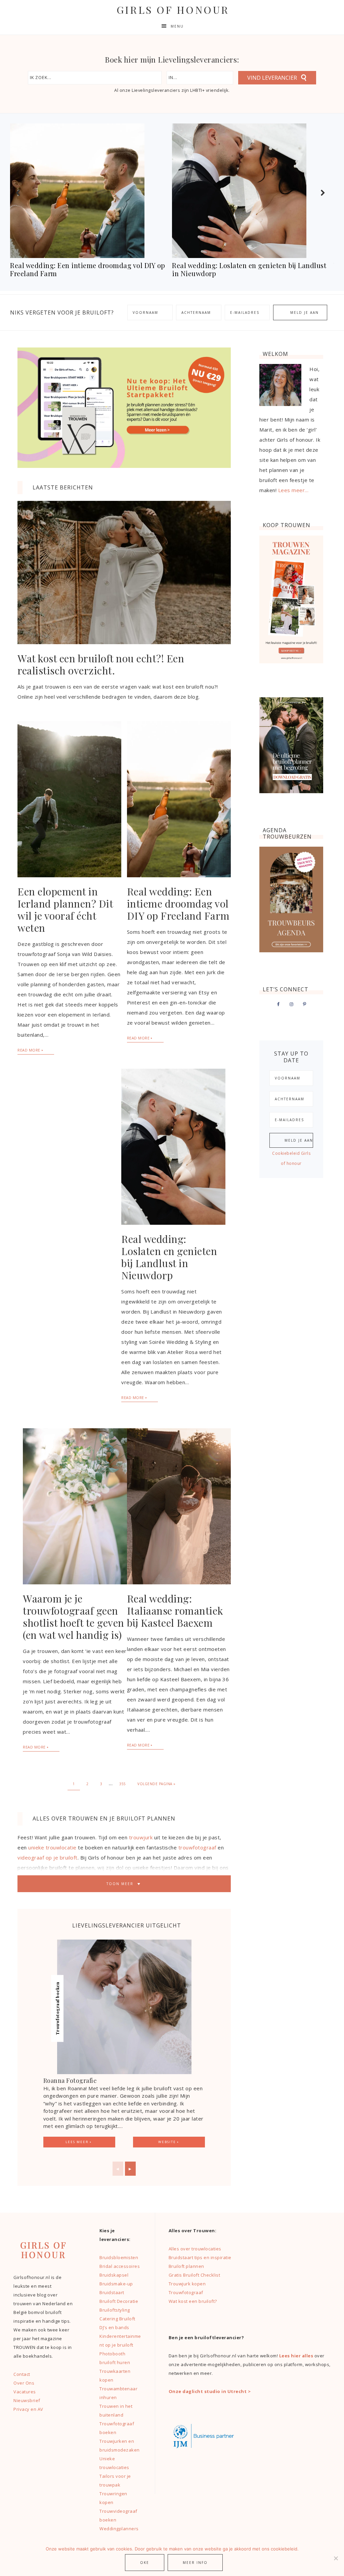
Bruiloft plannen (186, 2266)
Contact (22, 2374)
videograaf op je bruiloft (48, 1857)
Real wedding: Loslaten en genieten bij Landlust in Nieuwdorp (169, 1257)
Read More (29, 1050)
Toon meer (121, 1884)
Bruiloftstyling (115, 2310)
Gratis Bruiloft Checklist (195, 2275)
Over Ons (24, 2383)
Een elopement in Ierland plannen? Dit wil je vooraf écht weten (65, 910)
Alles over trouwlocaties (195, 2249)
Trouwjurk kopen (188, 2284)
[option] (91, 202)
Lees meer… (293, 490)
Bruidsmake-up (116, 2284)
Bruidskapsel (114, 2275)
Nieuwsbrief (27, 2400)
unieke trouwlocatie (52, 1847)
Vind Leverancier (272, 78)
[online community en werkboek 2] (124, 466)
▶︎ (130, 2169)
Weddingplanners (119, 2529)
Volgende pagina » (157, 1784)
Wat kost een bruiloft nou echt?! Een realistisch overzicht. (101, 664)
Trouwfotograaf (186, 2292)
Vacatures (25, 2392)
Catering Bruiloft (117, 2319)
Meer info (195, 2563)
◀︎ (118, 2169)
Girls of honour (173, 10)
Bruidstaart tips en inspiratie (200, 2257)
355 (123, 1784)
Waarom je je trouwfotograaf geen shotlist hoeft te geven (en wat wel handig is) (74, 1617)
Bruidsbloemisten (119, 2257)
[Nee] (336, 2558)
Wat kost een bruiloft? (193, 2301)
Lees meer (77, 2142)
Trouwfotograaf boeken (57, 2008)
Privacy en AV (28, 2409)
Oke (145, 2563)
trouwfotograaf (197, 1847)
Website (167, 2142)
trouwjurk (141, 1837)
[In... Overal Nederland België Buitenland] (200, 78)
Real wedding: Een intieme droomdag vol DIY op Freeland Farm (178, 904)
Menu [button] (177, 26)
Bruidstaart (112, 2292)
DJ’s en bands (114, 2327)
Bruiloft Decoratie (119, 2301)
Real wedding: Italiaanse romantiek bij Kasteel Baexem (175, 1611)
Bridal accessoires (120, 2266)
